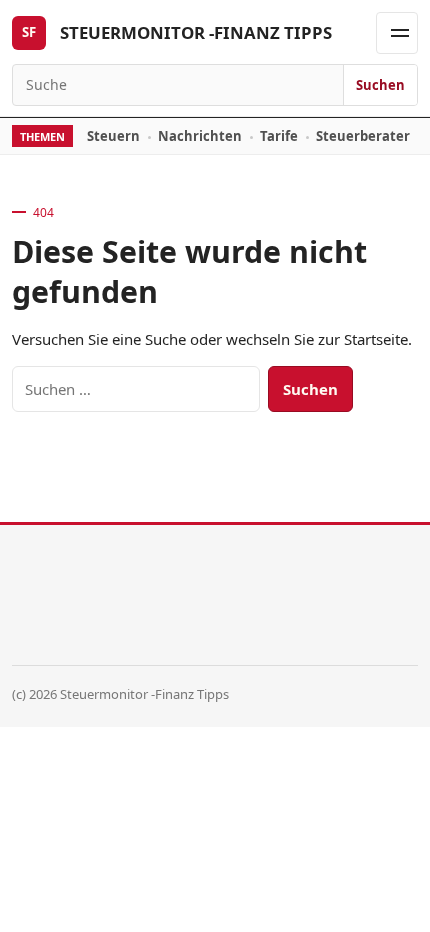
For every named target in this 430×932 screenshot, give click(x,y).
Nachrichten (200, 136)
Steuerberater (363, 136)
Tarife (279, 136)
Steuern (113, 136)
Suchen (380, 85)
